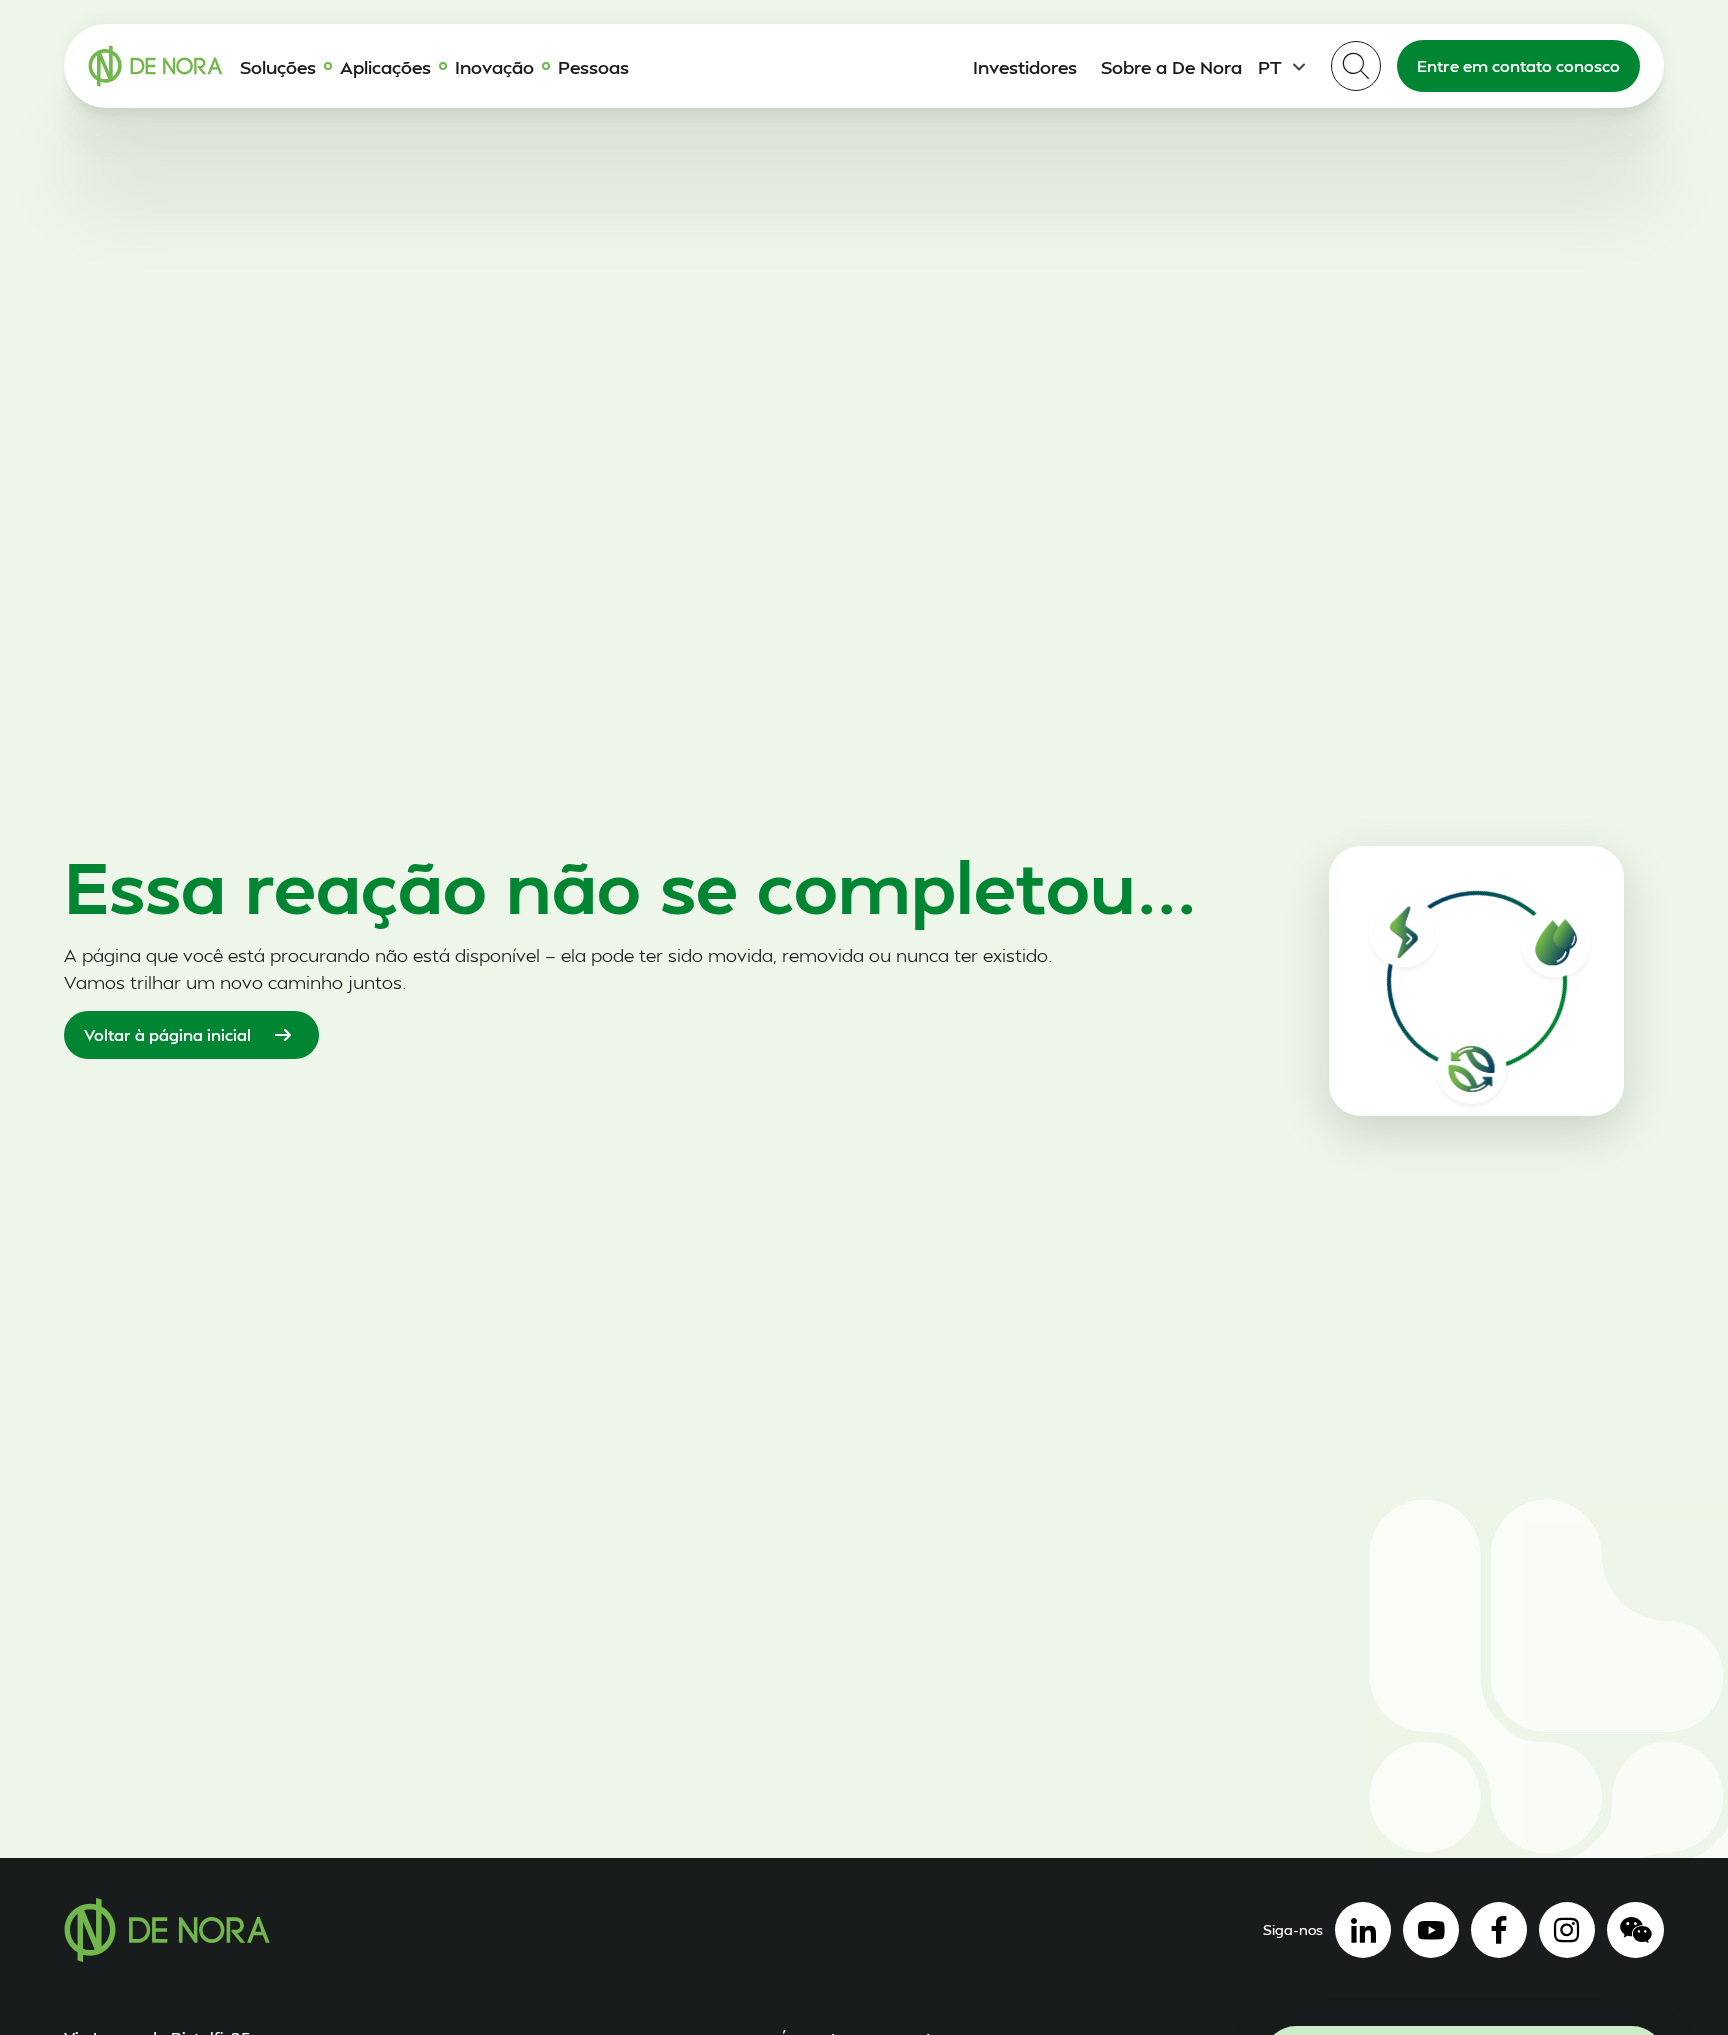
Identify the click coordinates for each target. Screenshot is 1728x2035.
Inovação (494, 66)
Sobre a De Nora (1171, 66)
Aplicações (385, 66)
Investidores (1025, 66)
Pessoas (593, 66)
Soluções (278, 66)
